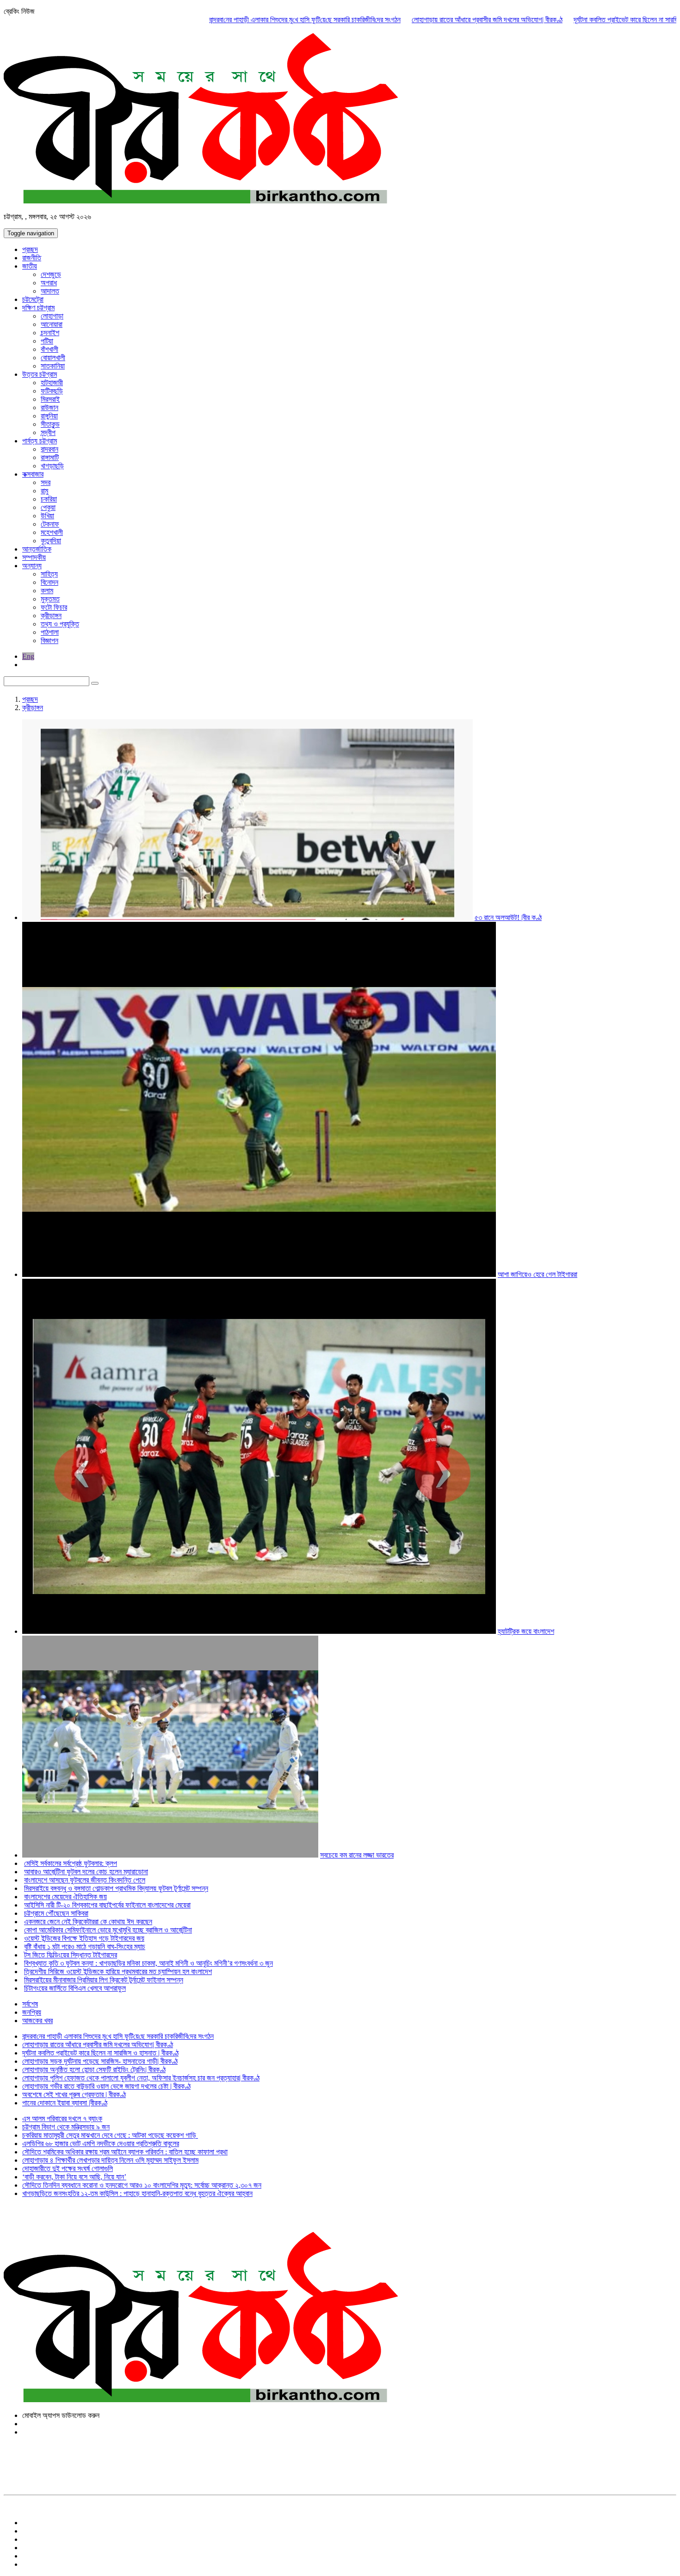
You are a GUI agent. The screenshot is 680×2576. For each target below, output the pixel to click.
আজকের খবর (37, 2021)
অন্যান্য (32, 566)
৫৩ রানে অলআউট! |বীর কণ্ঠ (508, 917)
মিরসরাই (50, 399)
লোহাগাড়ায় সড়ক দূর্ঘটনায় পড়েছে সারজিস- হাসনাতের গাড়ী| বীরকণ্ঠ (100, 2061)
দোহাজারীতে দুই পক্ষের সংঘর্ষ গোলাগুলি (68, 2168)
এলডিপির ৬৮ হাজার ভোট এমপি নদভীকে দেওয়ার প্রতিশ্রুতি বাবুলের (101, 2144)
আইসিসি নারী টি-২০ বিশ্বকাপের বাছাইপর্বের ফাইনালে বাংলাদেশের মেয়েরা (107, 1905)
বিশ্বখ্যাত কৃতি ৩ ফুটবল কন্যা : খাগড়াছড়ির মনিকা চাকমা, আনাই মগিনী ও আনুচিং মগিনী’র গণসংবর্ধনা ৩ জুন (148, 1963)
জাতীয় (30, 266)
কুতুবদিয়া (51, 541)
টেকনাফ (50, 524)
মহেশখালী (52, 532)
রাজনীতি (32, 258)
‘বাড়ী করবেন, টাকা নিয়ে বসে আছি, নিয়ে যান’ (74, 2177)
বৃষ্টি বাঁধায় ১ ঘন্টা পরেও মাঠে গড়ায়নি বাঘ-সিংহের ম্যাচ (85, 1947)
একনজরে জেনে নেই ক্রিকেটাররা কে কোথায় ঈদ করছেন (88, 1922)
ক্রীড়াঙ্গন (51, 616)
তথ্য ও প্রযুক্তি (60, 624)
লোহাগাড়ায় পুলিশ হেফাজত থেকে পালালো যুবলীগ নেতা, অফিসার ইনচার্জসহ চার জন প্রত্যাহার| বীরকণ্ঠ (141, 2078)
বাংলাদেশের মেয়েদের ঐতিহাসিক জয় (65, 1897)
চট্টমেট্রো (33, 299)
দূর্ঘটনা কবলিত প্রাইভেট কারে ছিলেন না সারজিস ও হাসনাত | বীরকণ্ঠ (579, 20)
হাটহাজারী (52, 383)
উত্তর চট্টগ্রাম (40, 374)
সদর (46, 482)
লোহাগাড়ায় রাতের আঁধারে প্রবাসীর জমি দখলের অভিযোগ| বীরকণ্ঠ (414, 20)
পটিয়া (47, 341)
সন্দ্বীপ (48, 432)
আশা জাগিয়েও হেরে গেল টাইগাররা (538, 1274)
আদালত (50, 291)
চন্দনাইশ (50, 333)
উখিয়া (47, 516)
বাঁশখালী (49, 349)
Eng (28, 656)
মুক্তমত (50, 599)
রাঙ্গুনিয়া (49, 416)
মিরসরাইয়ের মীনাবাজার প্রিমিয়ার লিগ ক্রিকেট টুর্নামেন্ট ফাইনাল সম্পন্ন (104, 1980)
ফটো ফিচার (54, 607)
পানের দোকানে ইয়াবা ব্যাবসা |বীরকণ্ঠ (65, 2103)
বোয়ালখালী (53, 358)
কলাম (47, 591)
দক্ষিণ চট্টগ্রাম (38, 308)
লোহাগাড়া (52, 316)
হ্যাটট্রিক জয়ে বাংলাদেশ (526, 1631)
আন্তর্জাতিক (37, 549)
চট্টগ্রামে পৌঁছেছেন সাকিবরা (56, 1913)
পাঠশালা (50, 632)
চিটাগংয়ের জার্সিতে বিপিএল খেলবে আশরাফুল (75, 1988)
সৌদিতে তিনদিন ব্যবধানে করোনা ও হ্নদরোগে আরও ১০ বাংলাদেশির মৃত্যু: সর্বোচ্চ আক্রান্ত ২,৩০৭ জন (142, 2185)
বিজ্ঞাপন (49, 641)
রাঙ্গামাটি (50, 457)
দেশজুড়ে (51, 274)
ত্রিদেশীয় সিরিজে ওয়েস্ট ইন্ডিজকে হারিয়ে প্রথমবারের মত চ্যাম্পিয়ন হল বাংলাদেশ (118, 1972)
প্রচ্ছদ (30, 249)
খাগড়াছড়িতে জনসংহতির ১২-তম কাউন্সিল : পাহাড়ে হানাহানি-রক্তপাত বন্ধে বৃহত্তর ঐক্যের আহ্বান (137, 2193)
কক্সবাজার (33, 474)
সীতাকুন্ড (50, 424)
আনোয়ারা (52, 324)
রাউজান (49, 408)
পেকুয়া (48, 507)
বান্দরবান (49, 449)
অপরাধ (49, 283)
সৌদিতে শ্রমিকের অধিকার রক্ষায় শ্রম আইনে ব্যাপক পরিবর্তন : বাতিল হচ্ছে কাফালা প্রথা (125, 2152)
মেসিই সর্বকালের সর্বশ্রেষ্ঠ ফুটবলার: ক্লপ (71, 1863)
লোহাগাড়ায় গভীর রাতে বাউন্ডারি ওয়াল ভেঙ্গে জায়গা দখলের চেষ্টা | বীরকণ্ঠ (106, 2086)
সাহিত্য (49, 574)
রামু (44, 491)
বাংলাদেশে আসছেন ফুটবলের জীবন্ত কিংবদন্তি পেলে (85, 1880)
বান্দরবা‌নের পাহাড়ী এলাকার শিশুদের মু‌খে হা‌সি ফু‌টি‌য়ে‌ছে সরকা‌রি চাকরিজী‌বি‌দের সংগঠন (232, 20)
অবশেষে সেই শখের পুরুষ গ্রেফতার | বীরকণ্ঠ (74, 2095)
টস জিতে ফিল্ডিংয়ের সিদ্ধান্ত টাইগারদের (71, 1955)
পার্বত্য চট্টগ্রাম (40, 441)
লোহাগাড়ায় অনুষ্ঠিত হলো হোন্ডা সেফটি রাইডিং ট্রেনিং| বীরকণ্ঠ (94, 2070)
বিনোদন (49, 582)
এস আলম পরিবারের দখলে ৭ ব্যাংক (62, 2119)
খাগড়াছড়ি (52, 466)
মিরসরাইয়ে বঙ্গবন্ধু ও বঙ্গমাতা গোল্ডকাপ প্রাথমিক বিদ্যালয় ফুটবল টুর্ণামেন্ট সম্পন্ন (116, 1888)
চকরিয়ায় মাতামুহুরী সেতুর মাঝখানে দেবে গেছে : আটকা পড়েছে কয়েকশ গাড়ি (110, 2135)
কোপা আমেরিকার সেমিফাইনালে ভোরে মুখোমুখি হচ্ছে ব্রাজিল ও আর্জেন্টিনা (108, 1930)
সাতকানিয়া (53, 366)
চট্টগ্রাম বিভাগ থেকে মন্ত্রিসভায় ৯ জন (66, 2127)
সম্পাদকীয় (34, 557)
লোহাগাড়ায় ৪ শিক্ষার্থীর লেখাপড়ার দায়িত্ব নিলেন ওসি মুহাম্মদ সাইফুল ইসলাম (110, 2160)
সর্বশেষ (30, 2004)
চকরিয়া (49, 499)
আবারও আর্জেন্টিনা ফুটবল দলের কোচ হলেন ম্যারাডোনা (86, 1872)
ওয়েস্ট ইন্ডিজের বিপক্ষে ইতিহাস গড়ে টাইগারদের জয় (84, 1938)
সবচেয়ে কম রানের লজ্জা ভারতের (357, 1855)
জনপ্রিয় (32, 2012)
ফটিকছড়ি (52, 391)
